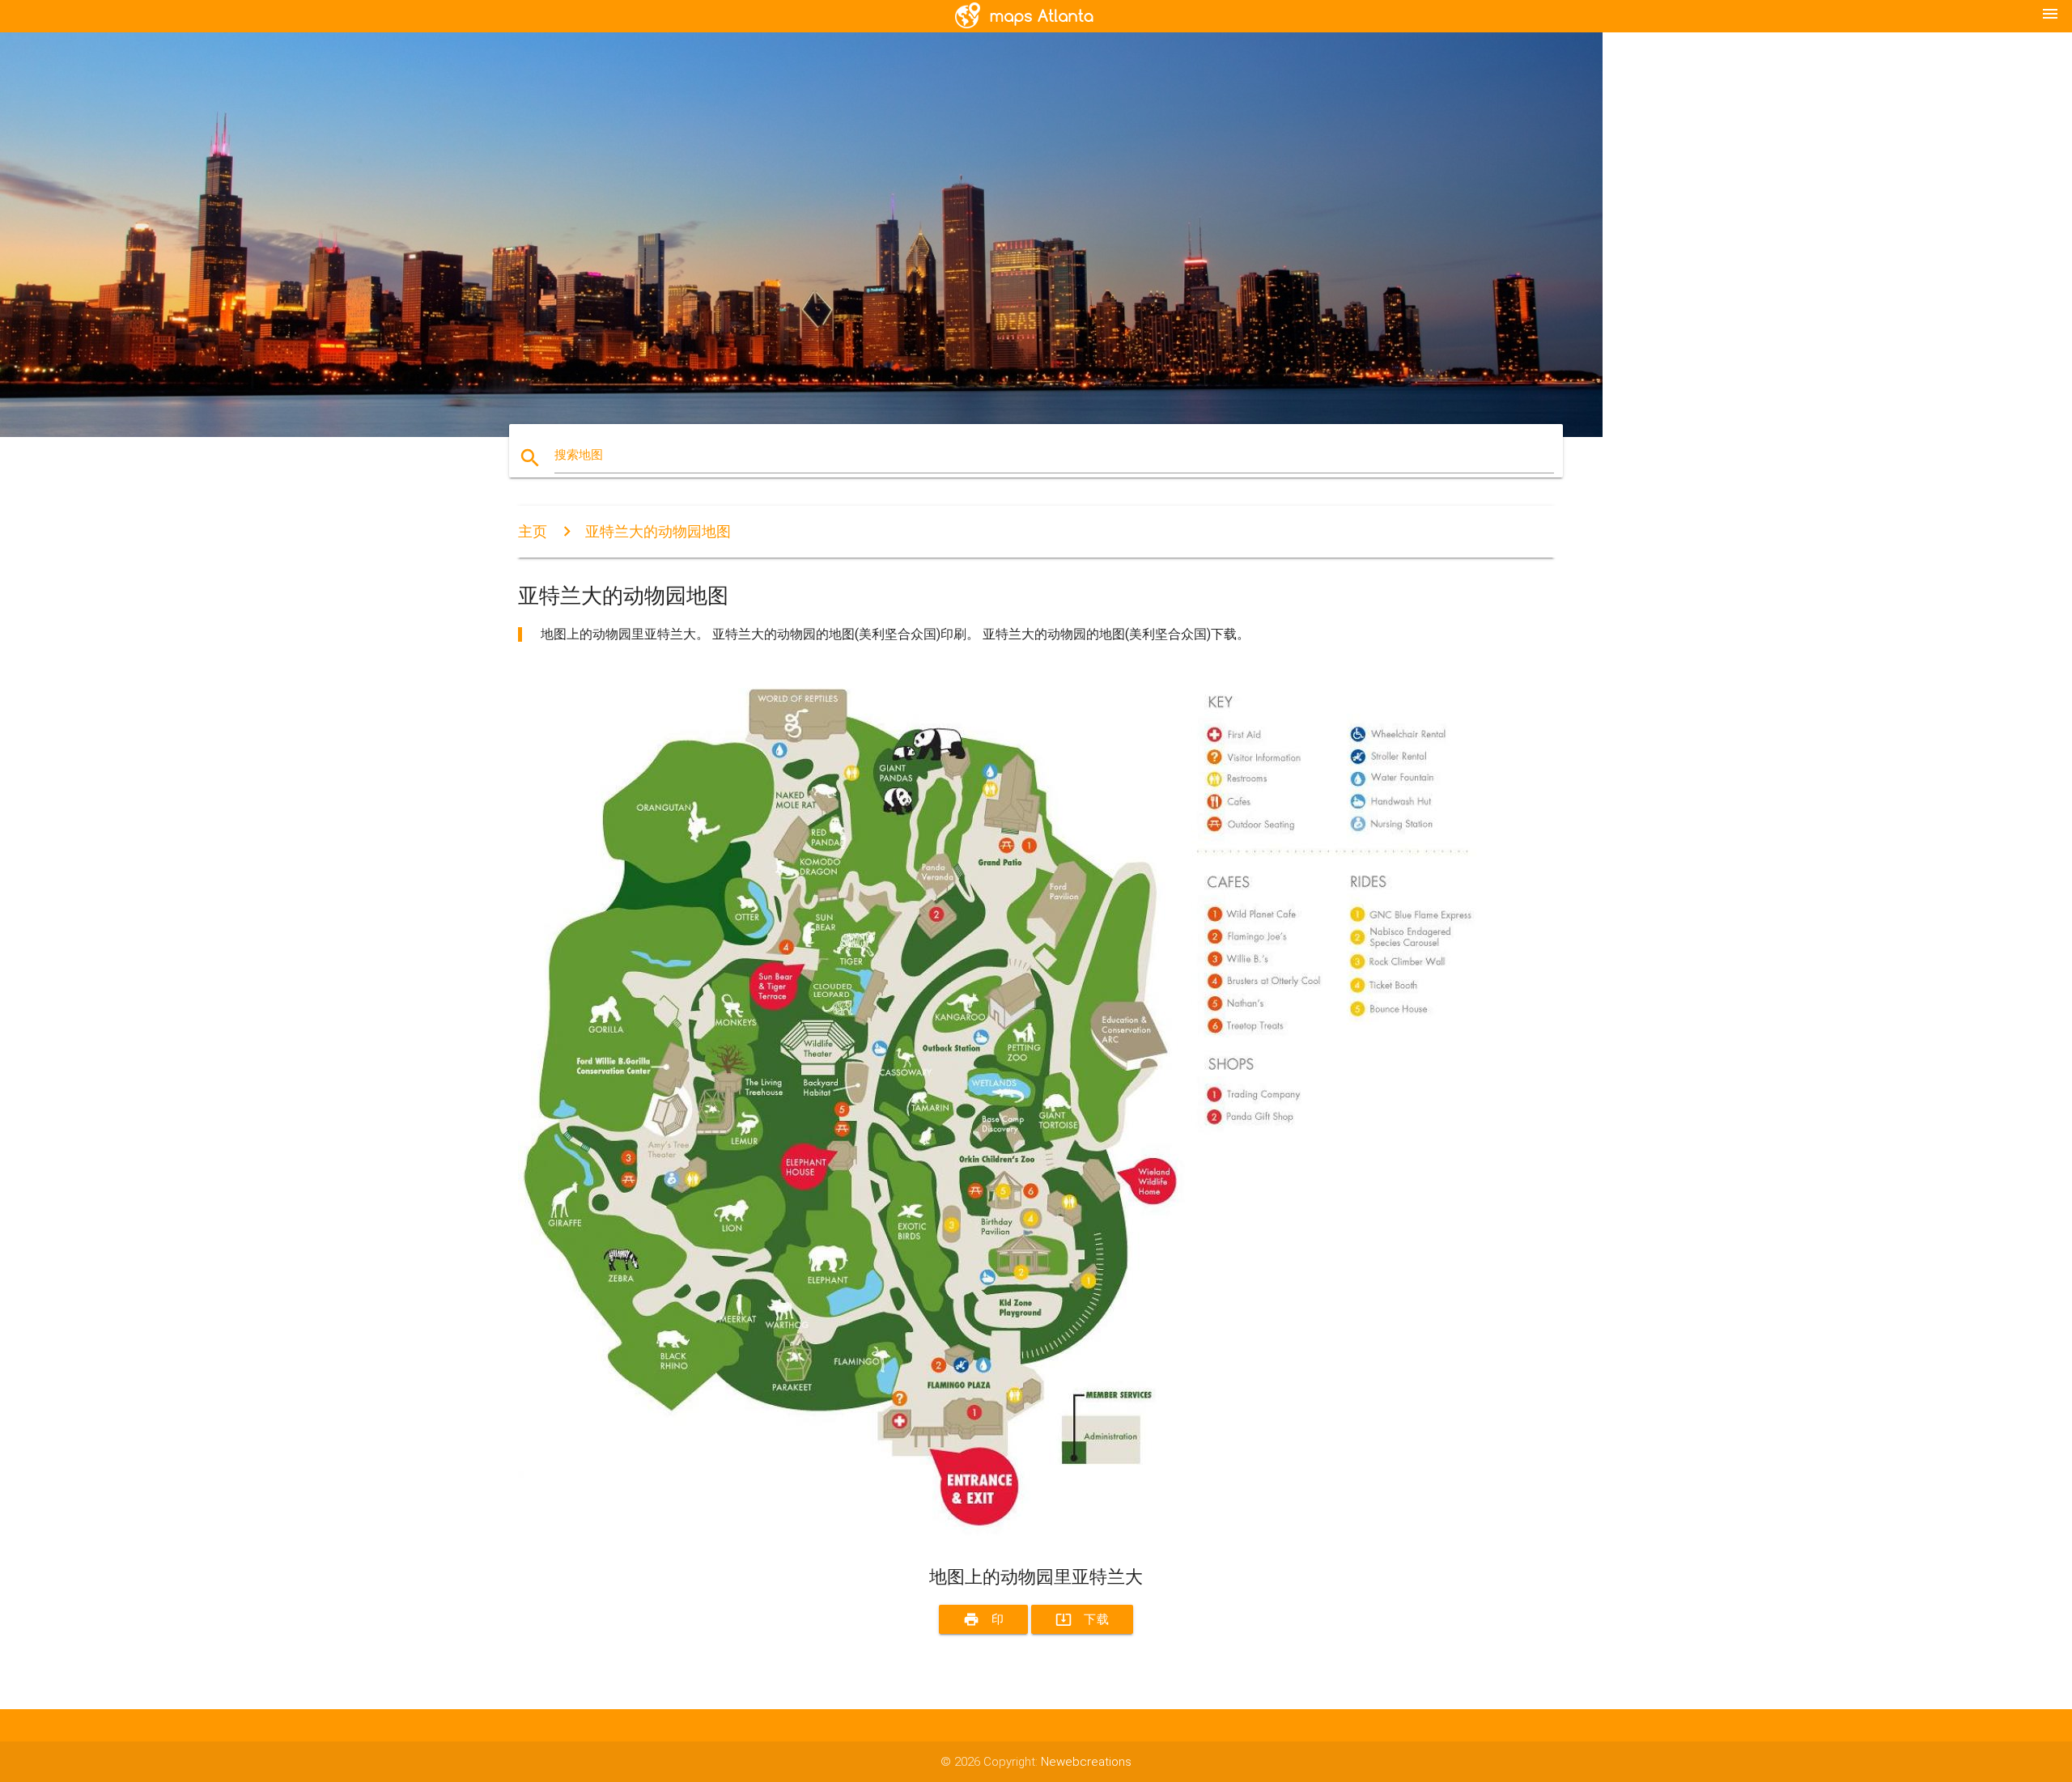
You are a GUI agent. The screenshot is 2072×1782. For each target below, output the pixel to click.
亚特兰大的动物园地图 (658, 531)
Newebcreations (1086, 1762)
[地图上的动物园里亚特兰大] (1004, 1537)
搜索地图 (579, 455)
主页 (533, 531)
